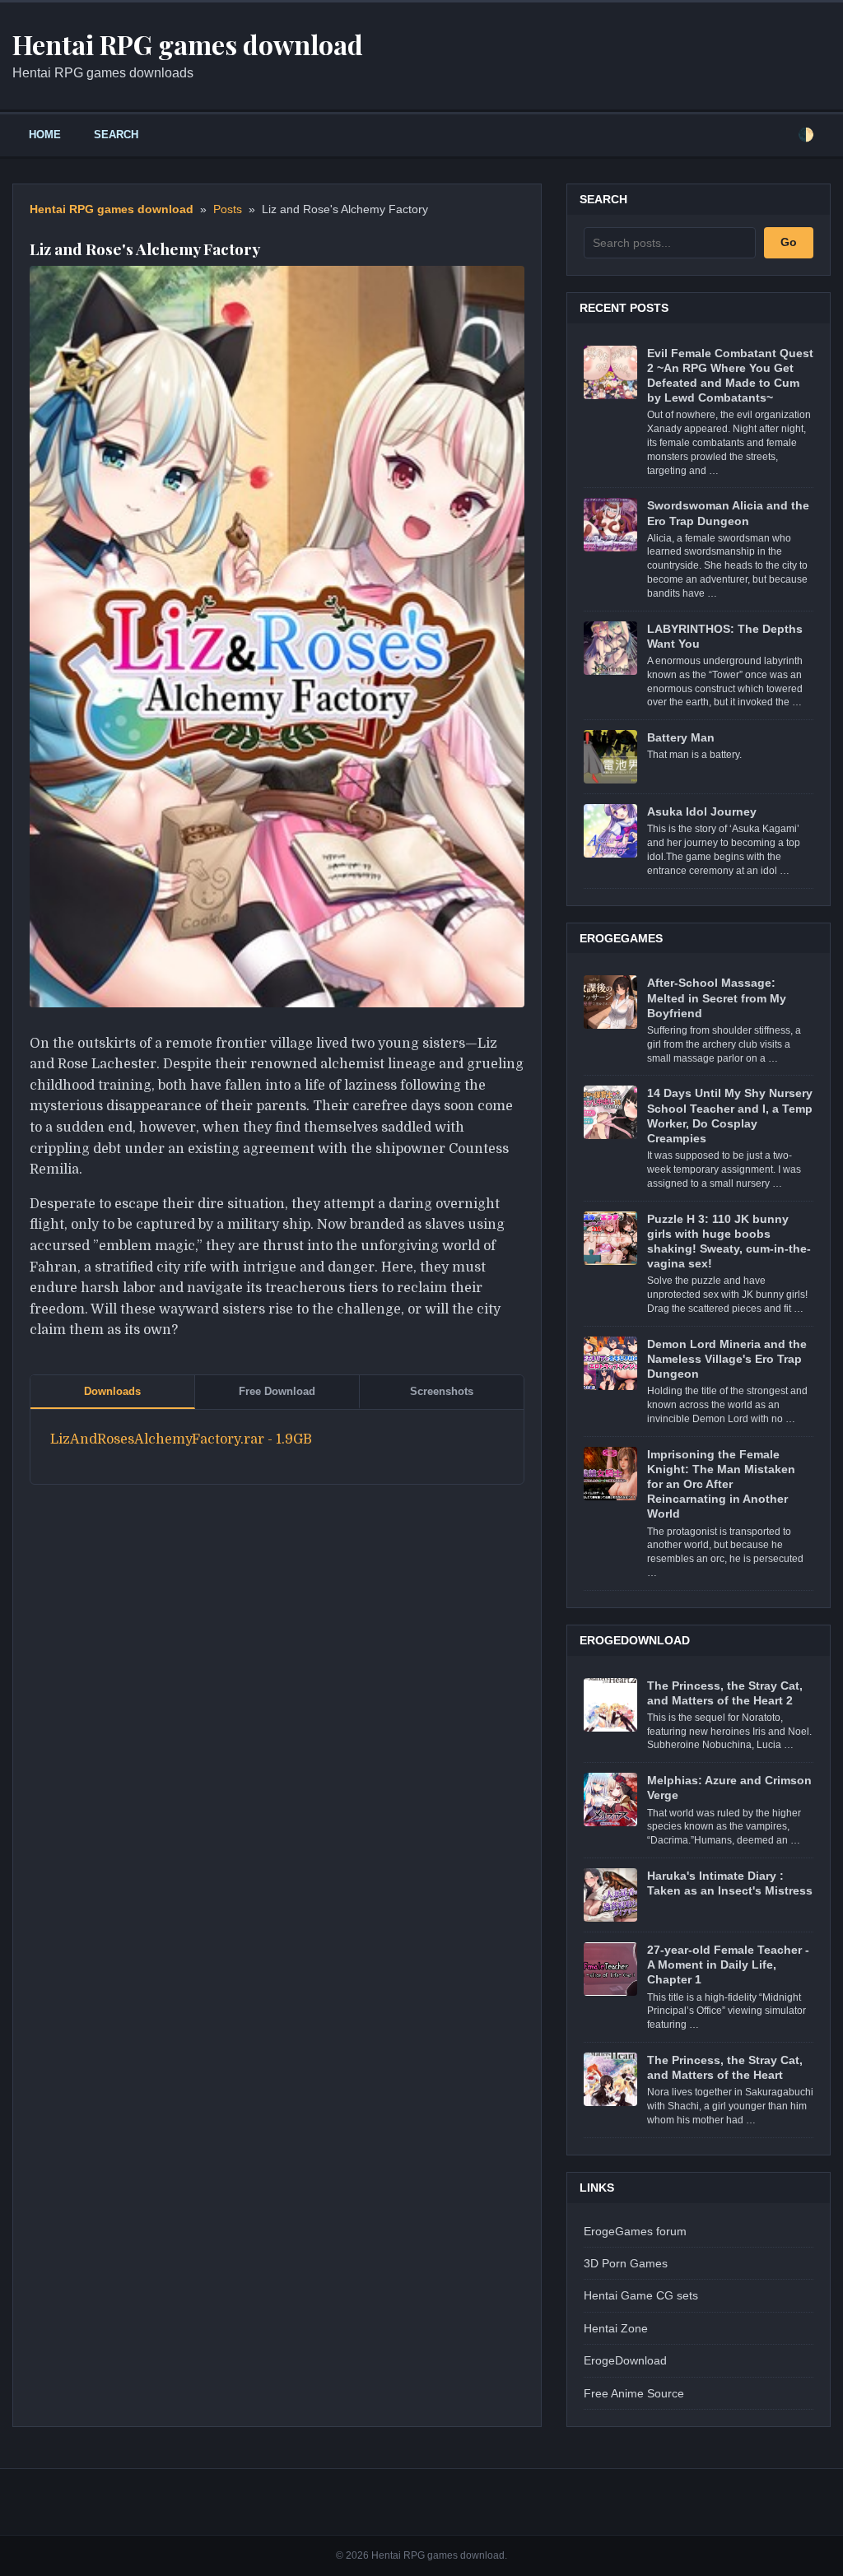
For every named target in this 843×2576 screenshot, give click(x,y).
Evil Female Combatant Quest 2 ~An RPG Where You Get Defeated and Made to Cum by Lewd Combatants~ (730, 376)
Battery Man (681, 737)
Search (116, 135)
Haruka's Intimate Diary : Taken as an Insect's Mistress (730, 1883)
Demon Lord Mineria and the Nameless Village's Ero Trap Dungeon (727, 1359)
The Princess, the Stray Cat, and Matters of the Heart (725, 2067)
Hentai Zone (616, 2328)
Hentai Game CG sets (641, 2295)
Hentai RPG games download (112, 209)
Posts (228, 209)
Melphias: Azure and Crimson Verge (729, 1788)
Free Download (277, 1391)
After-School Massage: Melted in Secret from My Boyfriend (717, 997)
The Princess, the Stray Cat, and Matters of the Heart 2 (725, 1693)
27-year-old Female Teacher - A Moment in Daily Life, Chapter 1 (728, 1965)
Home (45, 135)
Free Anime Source (634, 2393)
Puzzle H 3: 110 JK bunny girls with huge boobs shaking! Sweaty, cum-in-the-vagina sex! (729, 1242)
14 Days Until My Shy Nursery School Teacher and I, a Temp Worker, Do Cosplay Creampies (730, 1116)
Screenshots (442, 1391)
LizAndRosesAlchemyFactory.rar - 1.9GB (181, 1439)
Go (789, 242)
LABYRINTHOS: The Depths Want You (725, 636)
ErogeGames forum (635, 2231)
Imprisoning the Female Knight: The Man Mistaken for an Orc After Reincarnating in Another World (721, 1484)
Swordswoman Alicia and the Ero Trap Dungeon (728, 513)
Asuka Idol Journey (702, 811)
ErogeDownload (625, 2360)
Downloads (112, 1391)
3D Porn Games (626, 2263)
